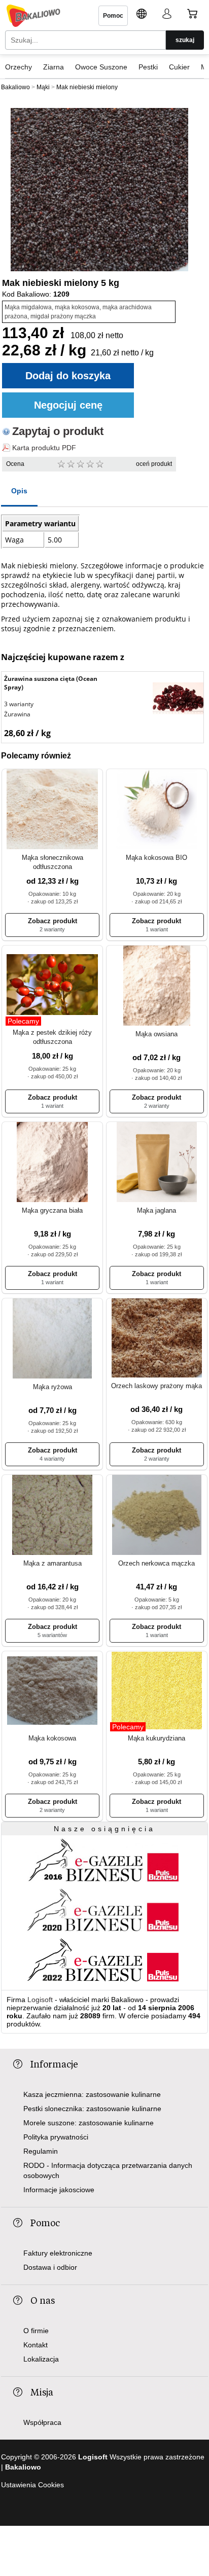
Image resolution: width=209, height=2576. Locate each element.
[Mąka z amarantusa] (52, 1516)
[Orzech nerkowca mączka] (157, 1516)
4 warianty (52, 1459)
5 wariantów (52, 1635)
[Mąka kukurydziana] (157, 1691)
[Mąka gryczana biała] (52, 1163)
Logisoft (40, 2000)
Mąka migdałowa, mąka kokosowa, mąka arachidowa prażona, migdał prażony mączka (78, 312)
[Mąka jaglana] (157, 1163)
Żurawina (17, 714)
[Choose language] (142, 15)
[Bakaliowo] (33, 16)
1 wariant (157, 929)
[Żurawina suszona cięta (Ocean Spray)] (178, 700)
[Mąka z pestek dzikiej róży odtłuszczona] (52, 986)
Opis (19, 491)
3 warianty (19, 704)
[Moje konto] (167, 15)
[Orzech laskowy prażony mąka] (157, 1339)
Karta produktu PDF (44, 448)
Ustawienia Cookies (32, 2485)
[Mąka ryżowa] (52, 1339)
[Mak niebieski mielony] (99, 190)
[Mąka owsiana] (157, 986)
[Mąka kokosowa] (52, 1691)
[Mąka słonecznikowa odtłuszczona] (52, 810)
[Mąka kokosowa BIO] (157, 810)
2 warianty (52, 929)
